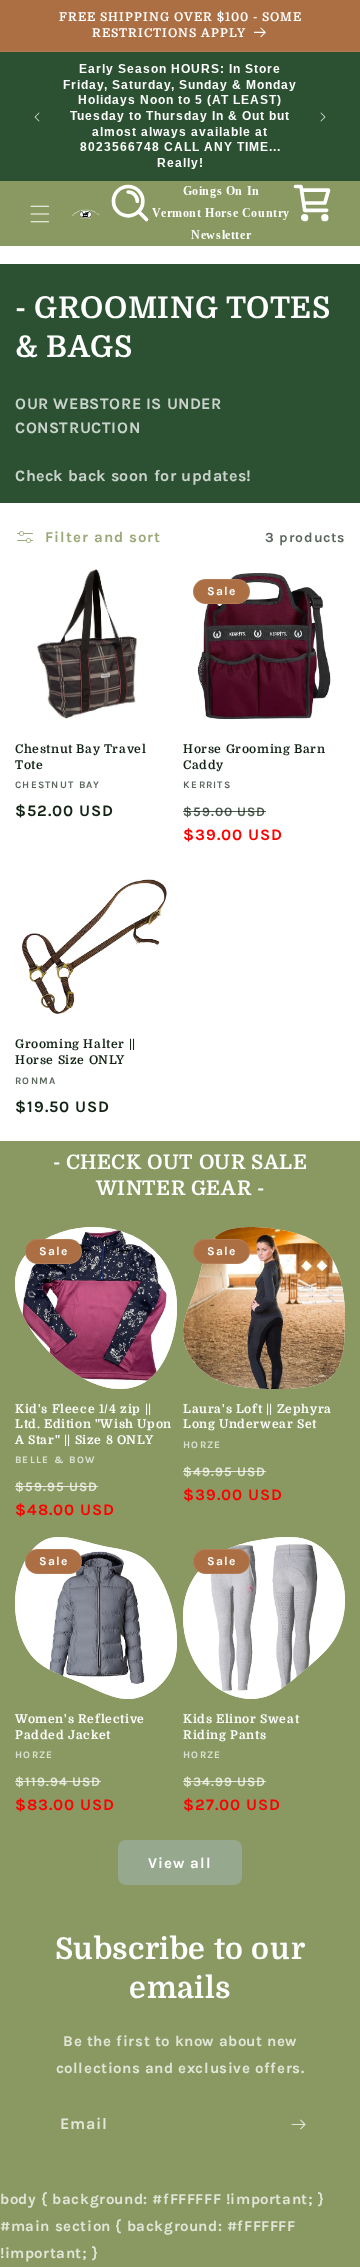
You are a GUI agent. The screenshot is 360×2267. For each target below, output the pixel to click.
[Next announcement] (323, 117)
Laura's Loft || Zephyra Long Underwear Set (257, 1417)
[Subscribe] (298, 2124)
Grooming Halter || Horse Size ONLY (75, 1052)
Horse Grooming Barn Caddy (254, 757)
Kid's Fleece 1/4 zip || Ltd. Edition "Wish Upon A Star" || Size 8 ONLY (93, 1424)
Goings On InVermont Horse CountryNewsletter (221, 212)
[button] (40, 214)
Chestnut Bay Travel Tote (80, 757)
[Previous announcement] (37, 117)
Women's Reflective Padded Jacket (80, 1727)
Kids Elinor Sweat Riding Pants (241, 1727)
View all (180, 1863)
